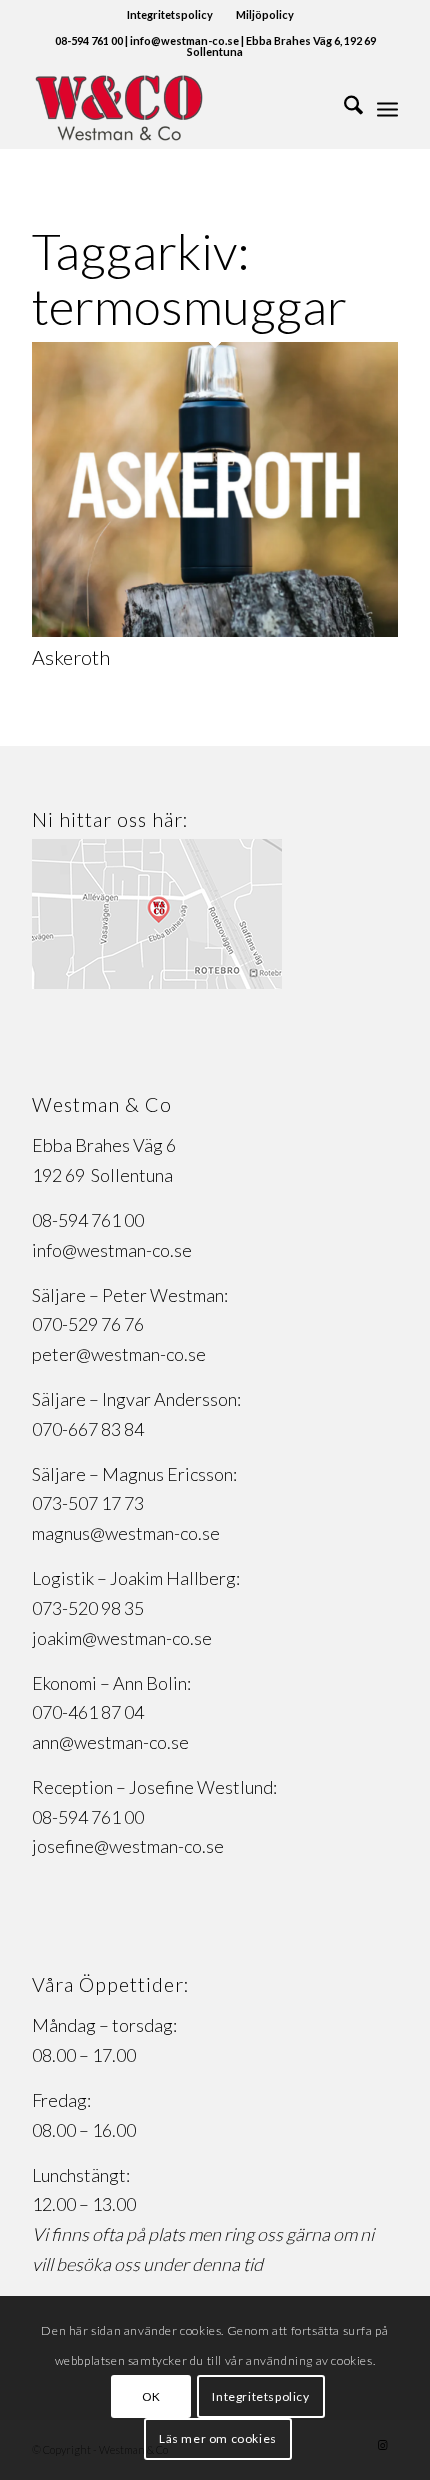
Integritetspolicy (170, 14)
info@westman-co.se (112, 1250)
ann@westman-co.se (110, 1742)
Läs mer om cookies (218, 2438)
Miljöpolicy (265, 14)
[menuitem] (170, 15)
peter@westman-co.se (119, 1354)
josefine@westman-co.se (128, 1846)
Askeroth (71, 657)
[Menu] (387, 108)
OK (151, 2396)
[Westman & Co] (178, 108)
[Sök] (343, 108)
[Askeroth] (215, 630)
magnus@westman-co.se (126, 1533)
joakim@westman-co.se (122, 1638)
